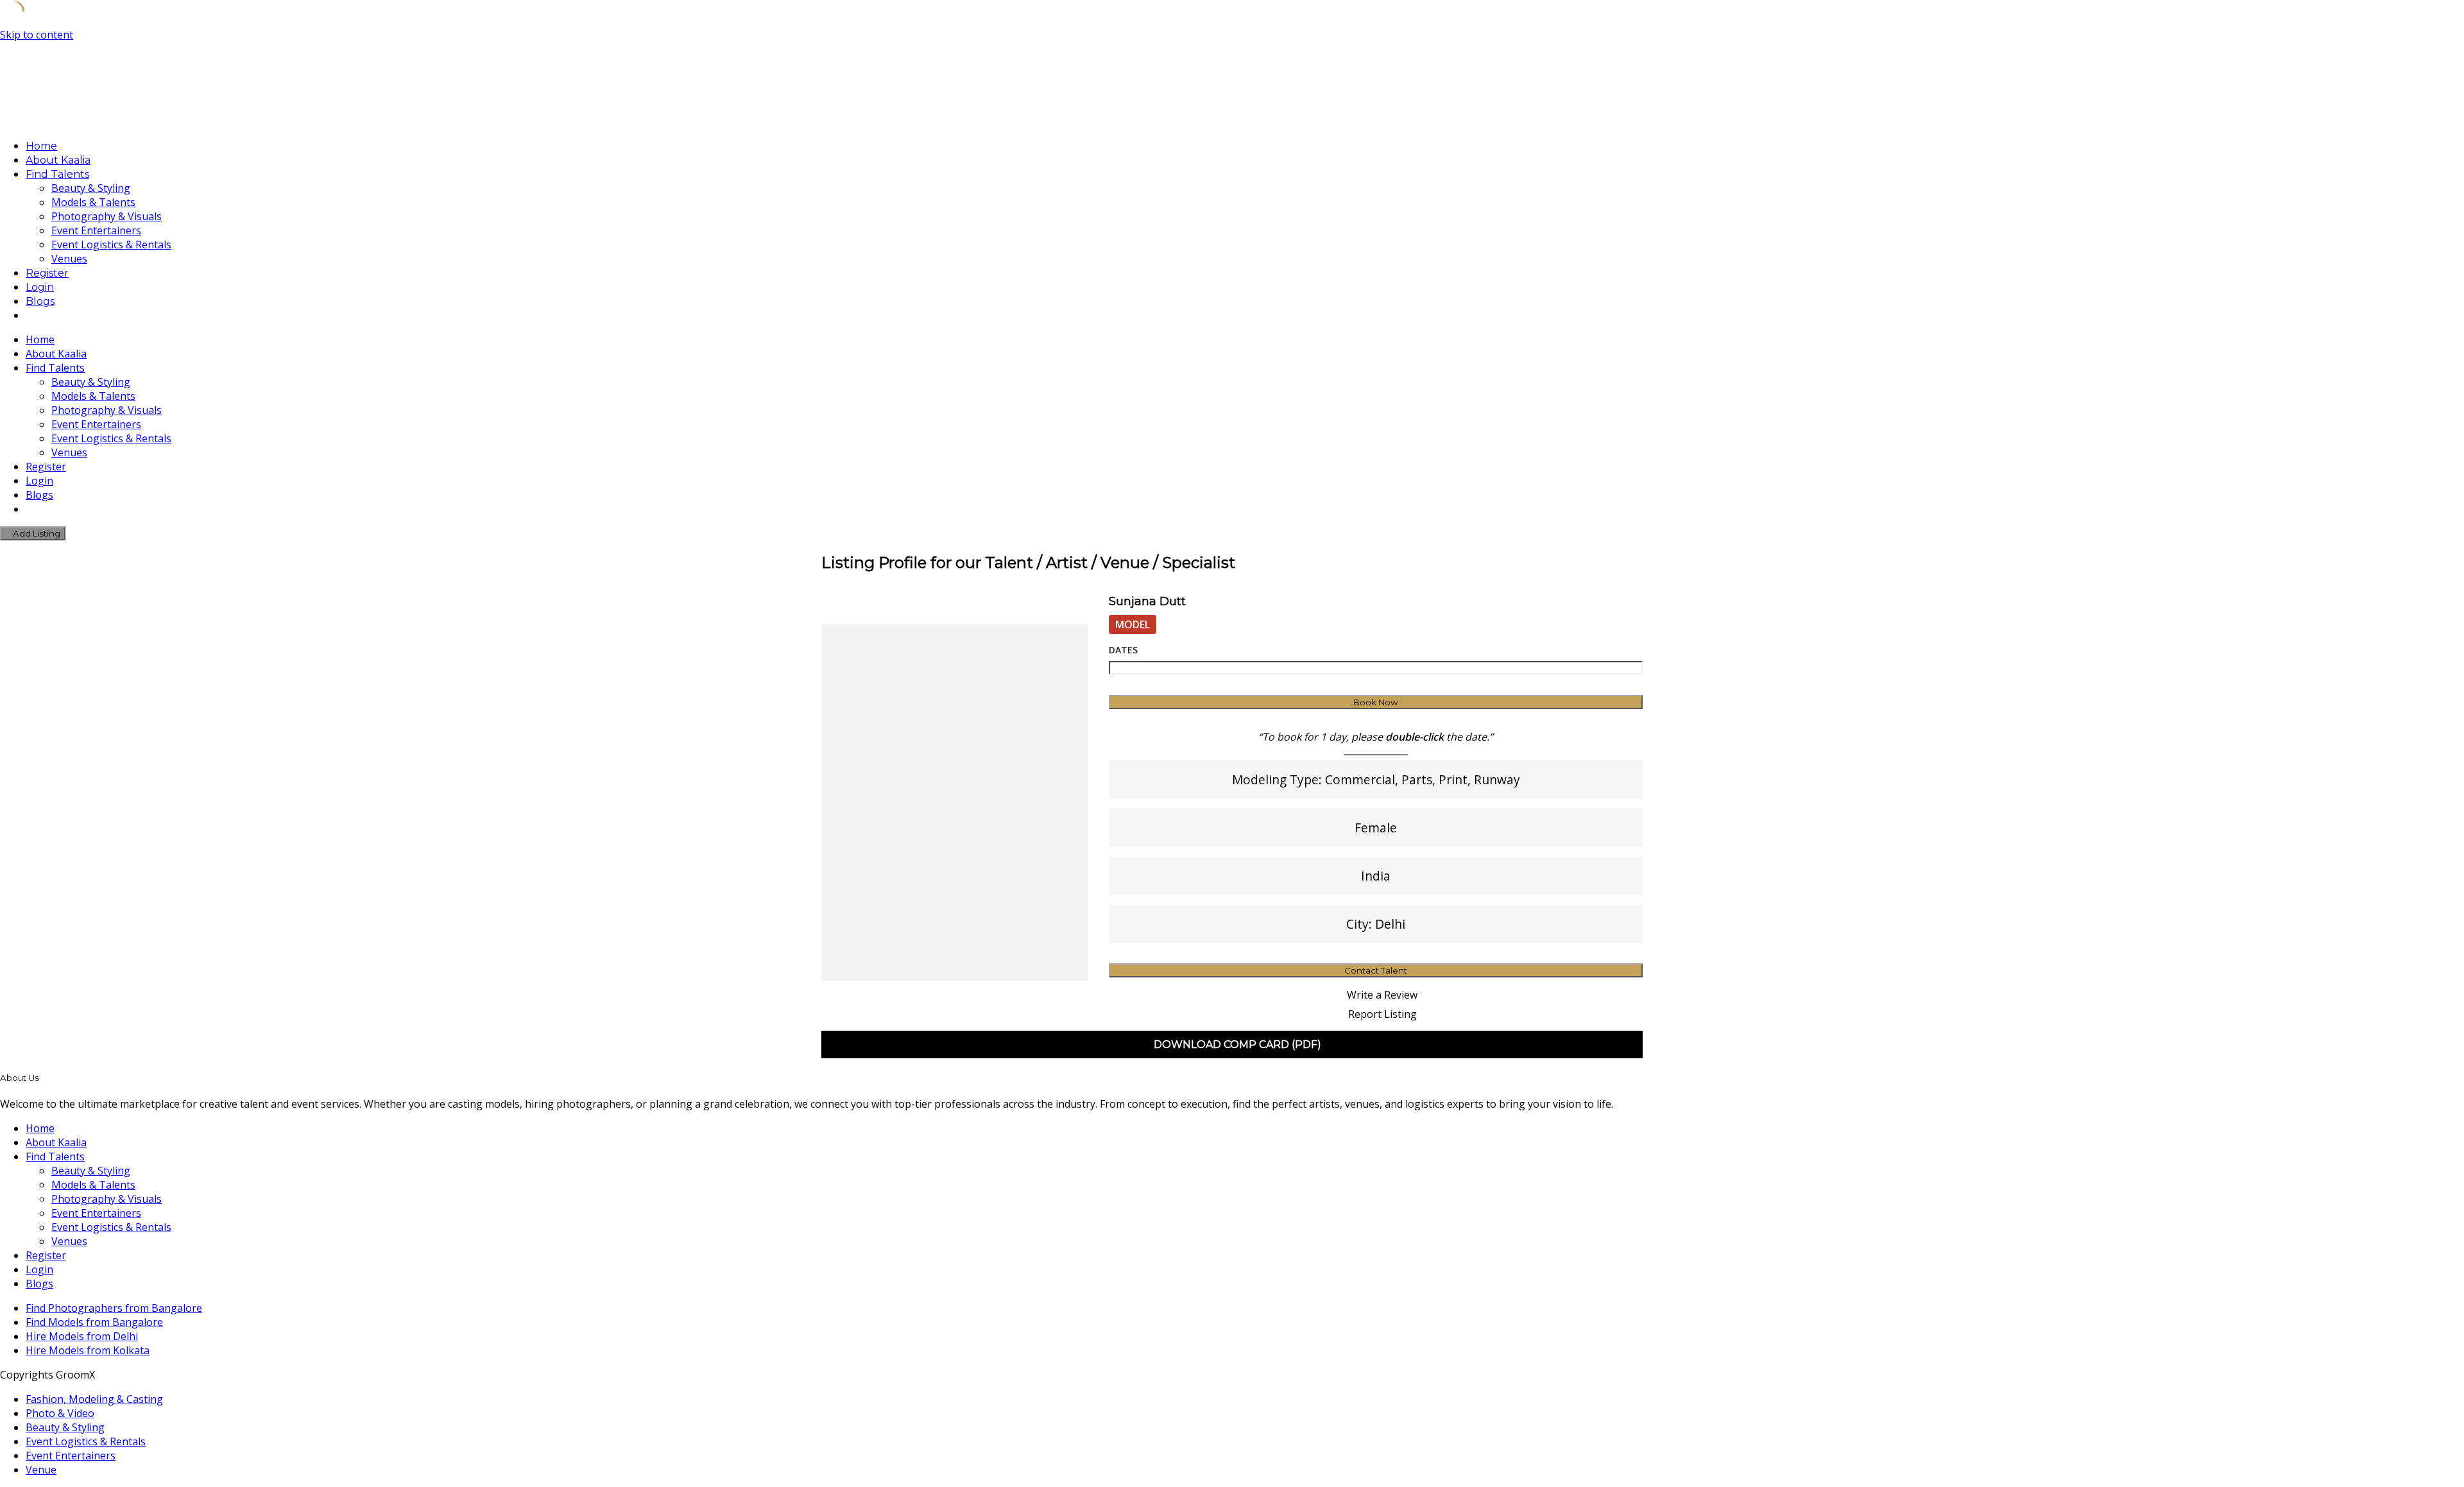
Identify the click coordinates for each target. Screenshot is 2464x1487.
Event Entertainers (96, 230)
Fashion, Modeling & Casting (94, 1399)
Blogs (40, 301)
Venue (41, 1470)
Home (41, 146)
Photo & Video (60, 1413)
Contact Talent (1376, 970)
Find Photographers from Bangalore (114, 1308)
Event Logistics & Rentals (111, 245)
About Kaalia (58, 160)
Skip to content (37, 35)
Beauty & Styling (91, 188)
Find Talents (57, 174)
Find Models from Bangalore (94, 1322)
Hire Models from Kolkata (88, 1350)
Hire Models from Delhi (82, 1336)
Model (1133, 624)
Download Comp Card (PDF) (1236, 1044)
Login (40, 287)
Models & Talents (93, 202)
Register (47, 273)
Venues (69, 259)
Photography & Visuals (107, 216)
